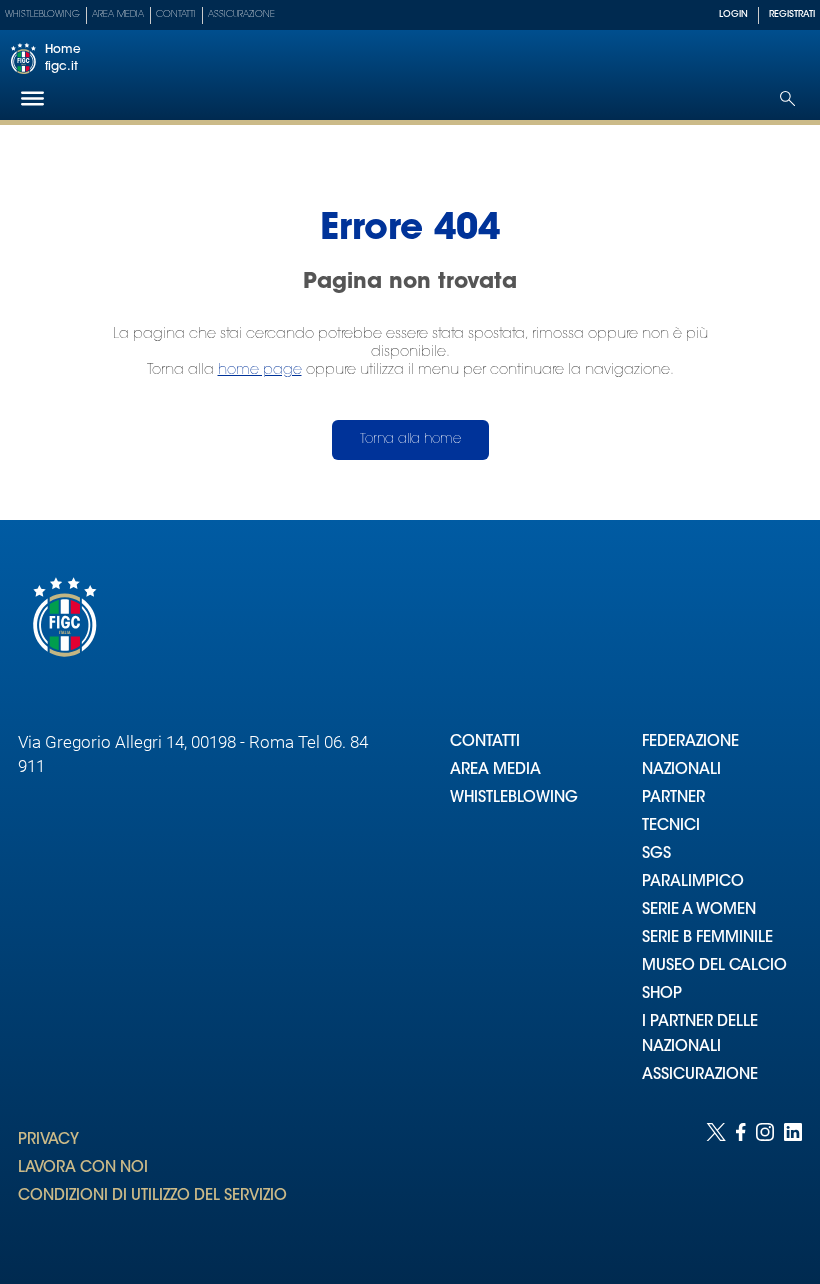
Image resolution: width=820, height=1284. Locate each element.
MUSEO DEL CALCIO (714, 966)
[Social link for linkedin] (793, 1183)
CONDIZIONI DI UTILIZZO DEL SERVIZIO (152, 1196)
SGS (656, 854)
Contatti (176, 14)
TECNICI (671, 826)
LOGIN (733, 14)
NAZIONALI (681, 770)
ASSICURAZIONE (700, 1075)
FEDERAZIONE (690, 742)
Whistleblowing (42, 14)
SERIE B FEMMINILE (707, 938)
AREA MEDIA (495, 770)
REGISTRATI (792, 14)
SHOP (662, 994)
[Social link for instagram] (765, 1183)
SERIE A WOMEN (699, 910)
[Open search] (787, 98)
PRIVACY (48, 1140)
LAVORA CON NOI (83, 1168)
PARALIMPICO (693, 882)
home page (260, 370)
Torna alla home (410, 439)
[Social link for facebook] (741, 1183)
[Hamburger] (32, 98)
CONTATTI (485, 742)
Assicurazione (241, 14)
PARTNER (673, 798)
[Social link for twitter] (716, 1183)
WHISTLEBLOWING (514, 798)
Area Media (118, 14)
